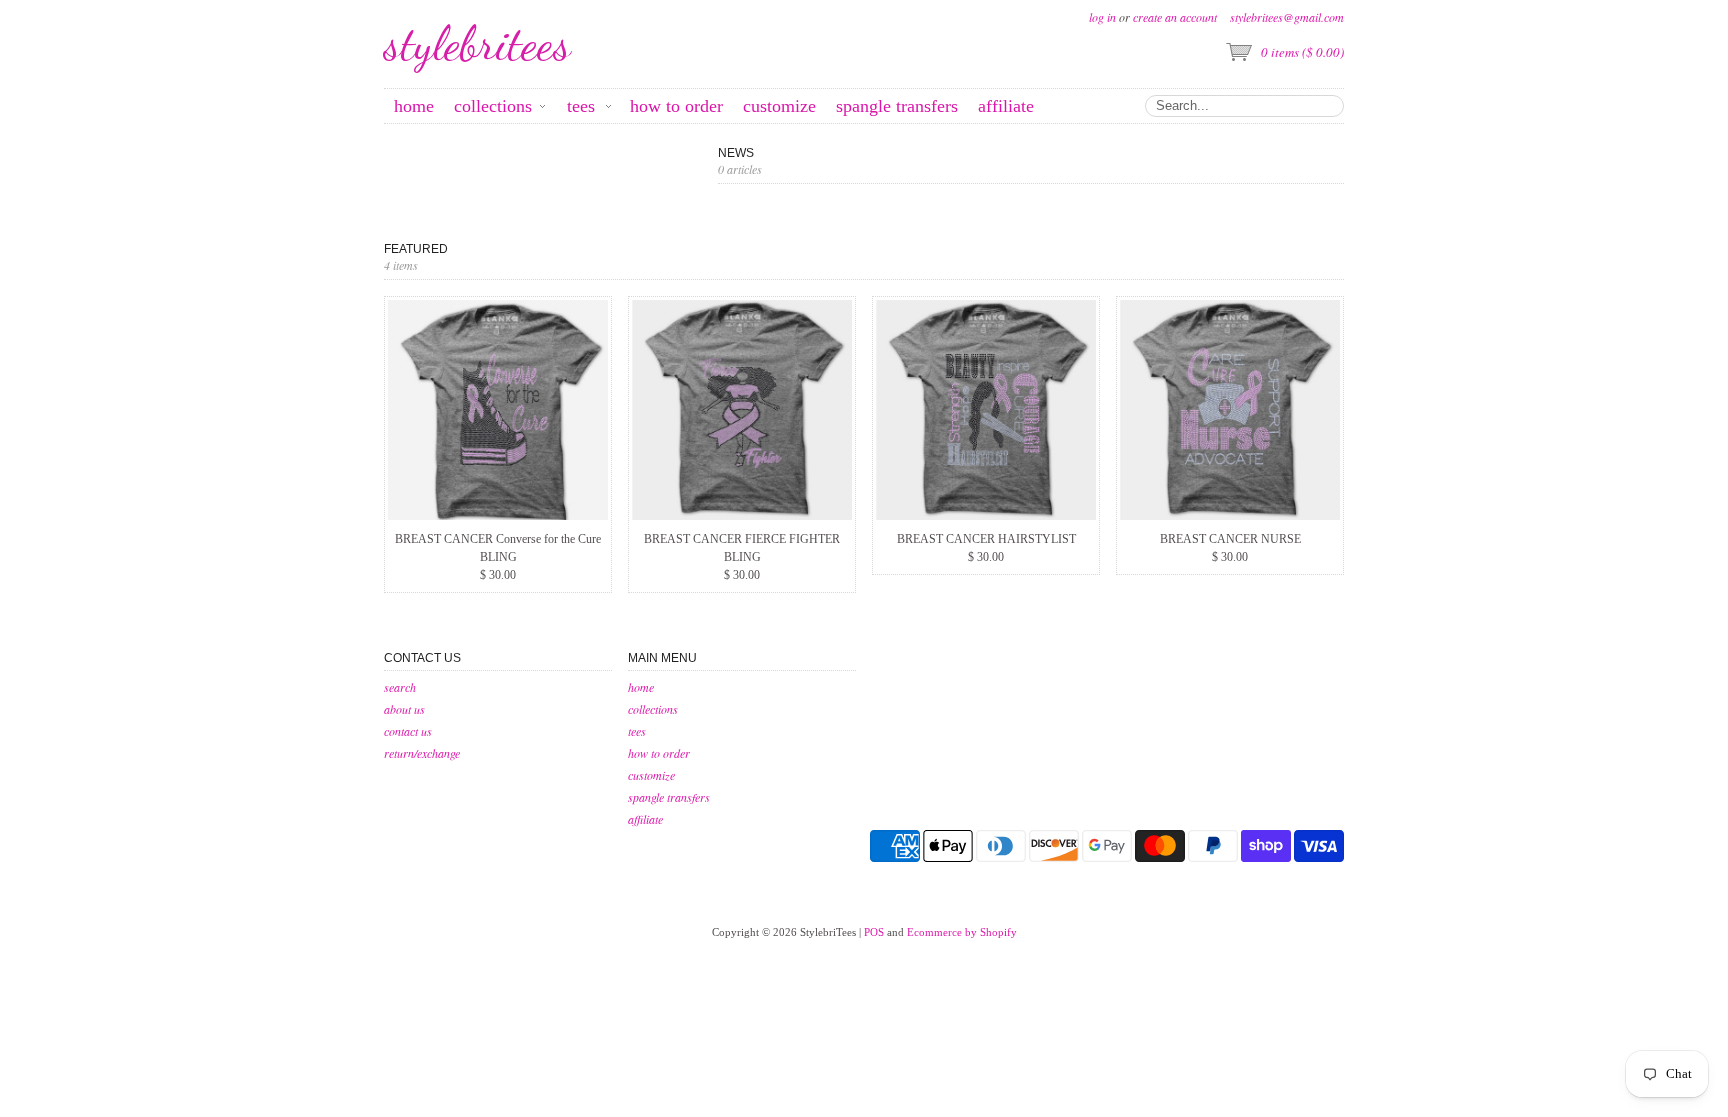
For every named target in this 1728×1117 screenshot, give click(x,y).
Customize (651, 775)
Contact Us (408, 731)
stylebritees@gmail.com (1287, 17)
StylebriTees (477, 44)
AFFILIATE (645, 819)
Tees (637, 731)
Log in (1102, 17)
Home (641, 687)
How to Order (659, 753)
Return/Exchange (422, 753)
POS (874, 932)
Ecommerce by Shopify (962, 932)
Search (400, 687)
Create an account (1175, 17)
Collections (653, 709)
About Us (404, 709)
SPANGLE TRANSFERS (669, 797)
